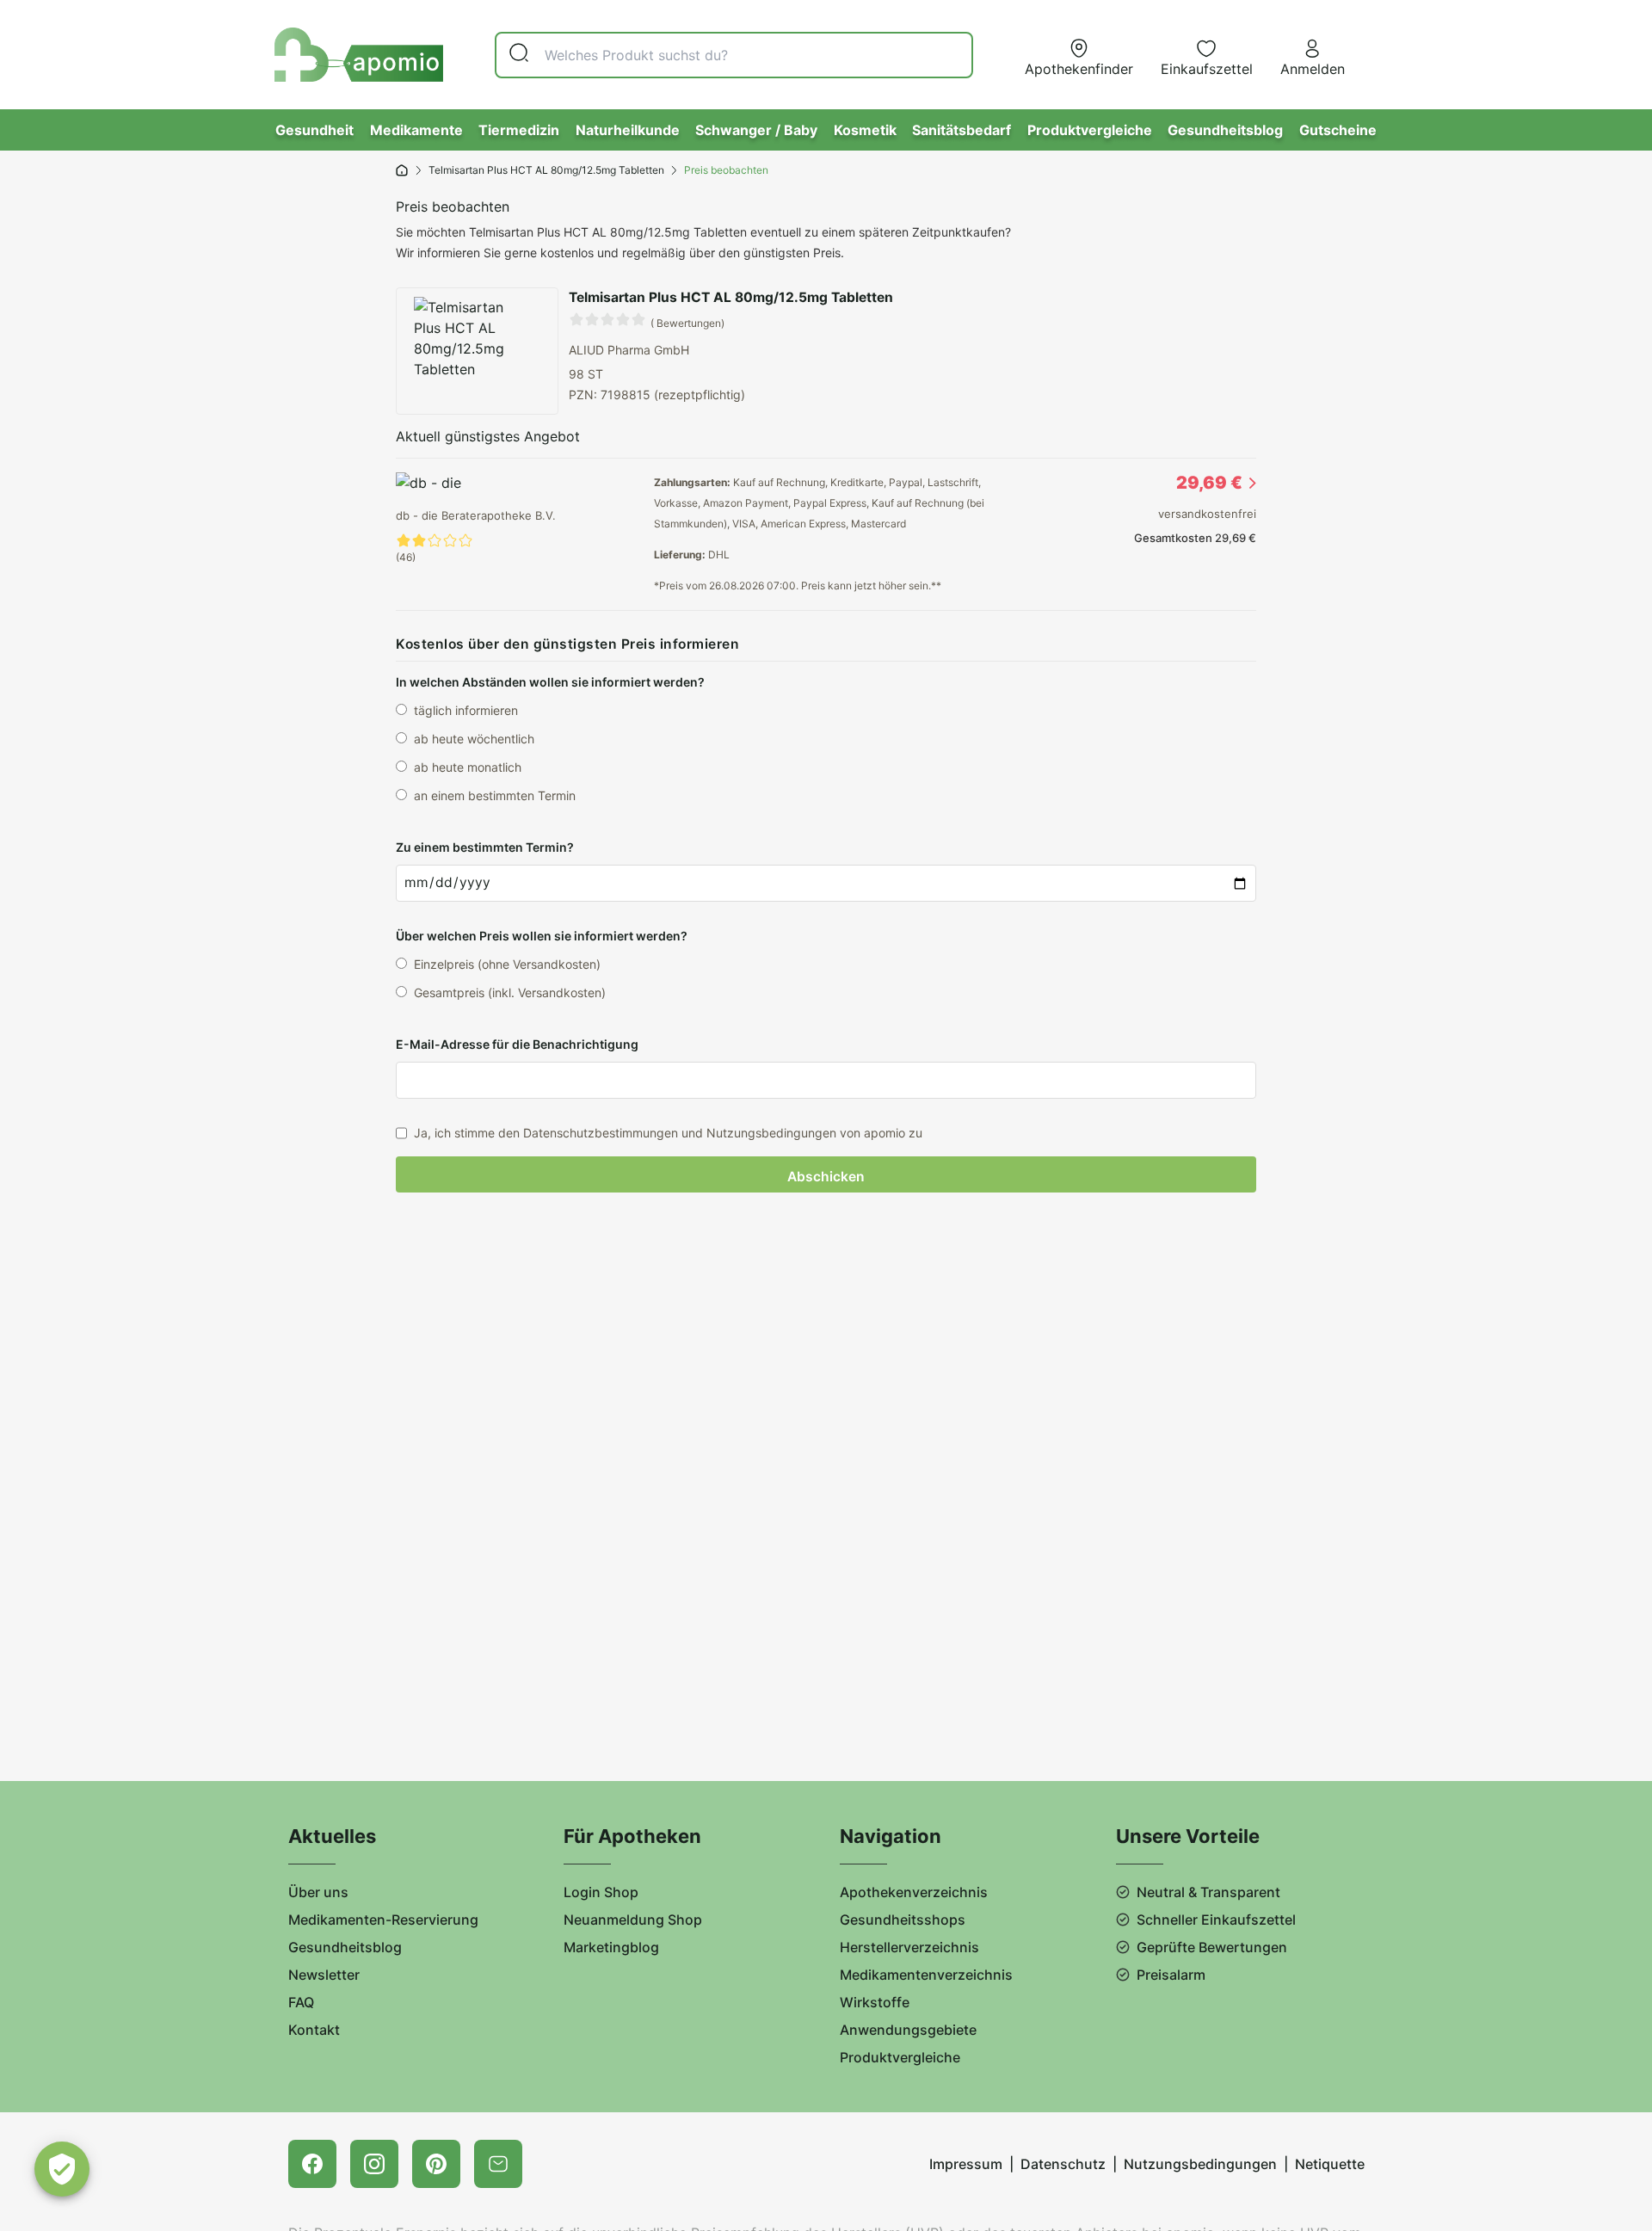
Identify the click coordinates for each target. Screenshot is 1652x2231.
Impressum (966, 2164)
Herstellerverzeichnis (909, 1947)
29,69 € (1209, 483)
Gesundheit (314, 130)
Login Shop (601, 1892)
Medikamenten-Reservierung (383, 1920)
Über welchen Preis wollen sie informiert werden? (542, 936)
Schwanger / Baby (756, 130)
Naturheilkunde (628, 130)
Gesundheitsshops (903, 1920)
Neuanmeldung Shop (633, 1920)
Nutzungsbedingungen (1200, 2164)
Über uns (318, 1892)
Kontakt (314, 2030)
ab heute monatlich (468, 767)
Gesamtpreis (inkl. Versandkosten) (510, 992)
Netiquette (1330, 2164)
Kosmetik (865, 130)
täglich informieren (466, 710)
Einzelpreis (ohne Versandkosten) (507, 964)
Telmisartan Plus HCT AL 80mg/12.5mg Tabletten (546, 170)
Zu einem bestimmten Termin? (485, 847)
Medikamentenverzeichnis (926, 1975)
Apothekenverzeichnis (914, 1892)
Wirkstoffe (875, 2002)
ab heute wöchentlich (474, 739)
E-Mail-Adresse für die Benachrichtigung (517, 1044)
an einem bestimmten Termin (495, 795)
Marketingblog (611, 1947)
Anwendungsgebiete (908, 2030)
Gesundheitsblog (1225, 130)
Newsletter (324, 1975)
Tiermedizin (519, 130)
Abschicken (826, 1177)
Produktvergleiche (1090, 130)
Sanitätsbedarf (962, 130)
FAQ (301, 2002)
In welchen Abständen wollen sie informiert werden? (550, 682)
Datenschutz (1063, 2164)
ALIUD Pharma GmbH (629, 350)
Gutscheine (1338, 130)
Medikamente (416, 130)
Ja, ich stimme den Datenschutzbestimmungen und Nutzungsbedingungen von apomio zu (668, 1133)
